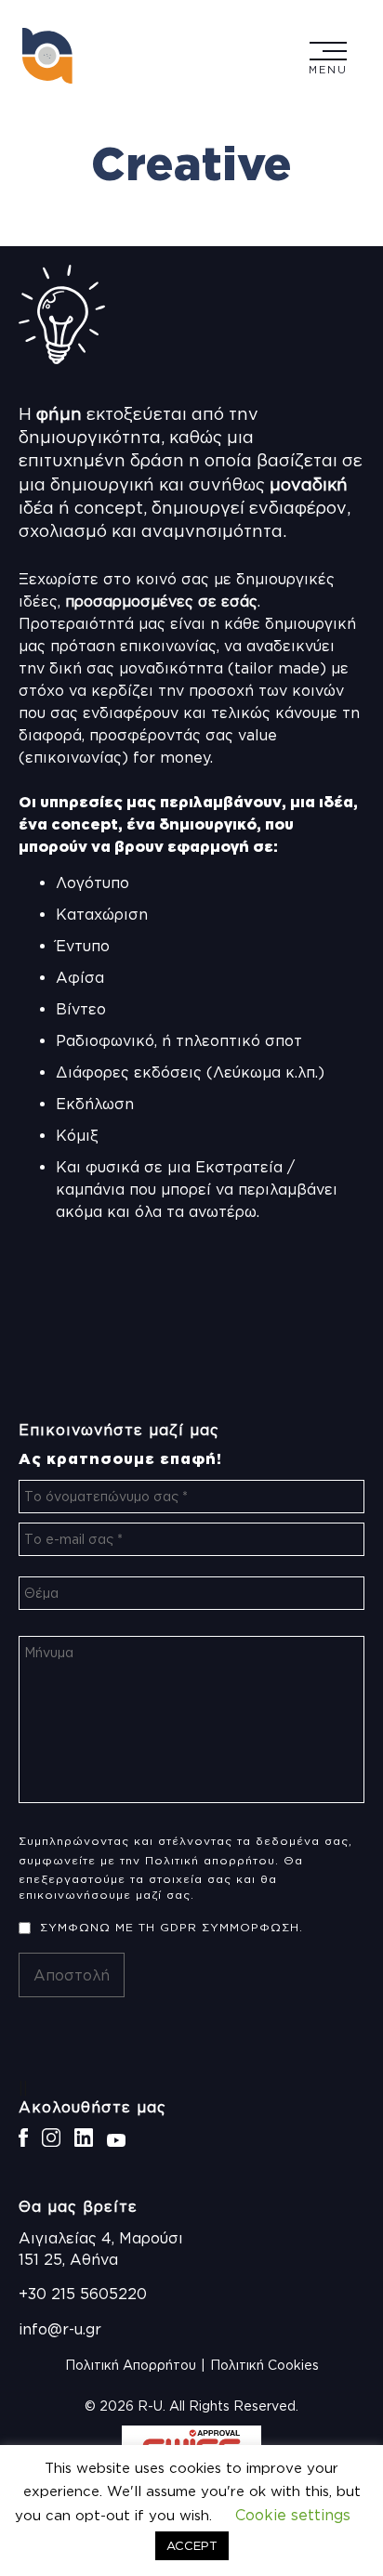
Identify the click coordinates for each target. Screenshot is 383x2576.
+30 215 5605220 (83, 2294)
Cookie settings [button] (293, 2515)
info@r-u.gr (60, 2329)
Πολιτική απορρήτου (210, 1860)
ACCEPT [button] (192, 2545)
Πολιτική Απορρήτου (131, 2365)
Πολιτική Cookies (264, 2365)
